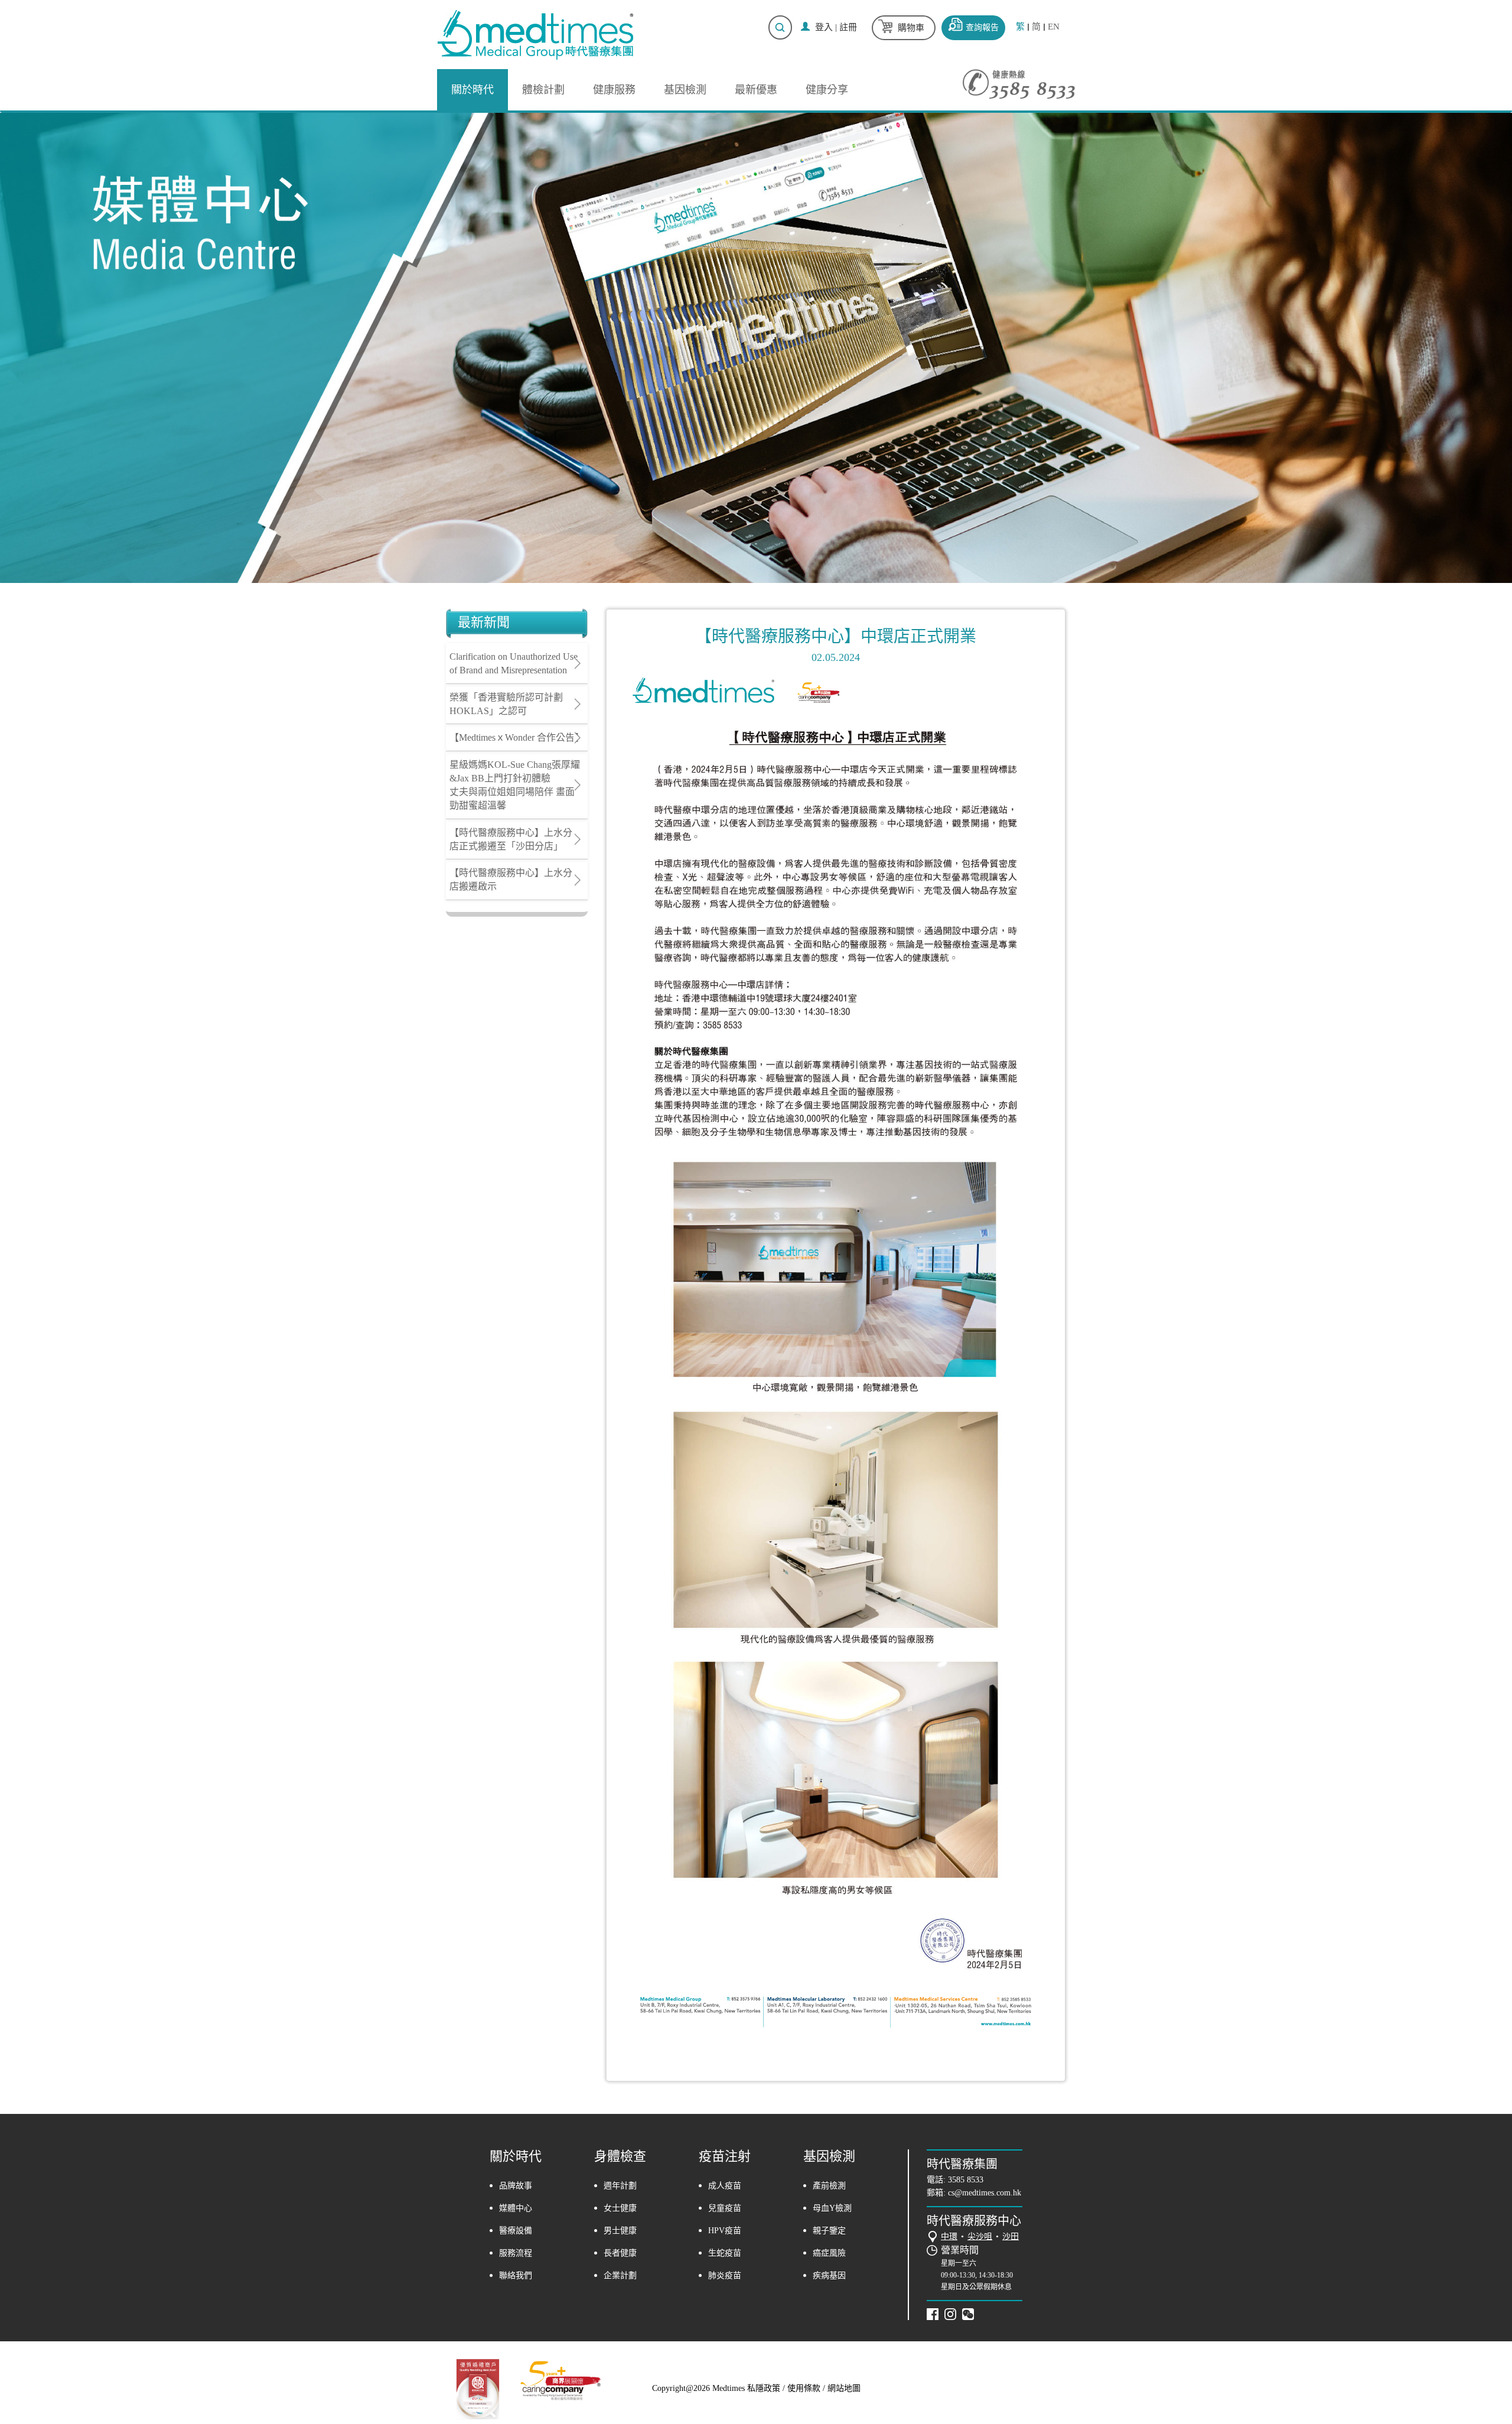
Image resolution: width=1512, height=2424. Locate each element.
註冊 (848, 27)
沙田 (1011, 2236)
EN (1054, 27)
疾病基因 (829, 2275)
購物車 (911, 28)
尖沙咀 (980, 2236)
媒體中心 (516, 2208)
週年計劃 (620, 2186)
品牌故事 (516, 2186)
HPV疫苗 (725, 2231)
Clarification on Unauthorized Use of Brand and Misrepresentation (514, 663)
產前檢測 (829, 2186)
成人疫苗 (725, 2186)
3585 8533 (966, 2180)
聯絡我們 (516, 2275)
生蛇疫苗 (725, 2253)
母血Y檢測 (832, 2208)
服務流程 (516, 2253)
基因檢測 (685, 90)
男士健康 (620, 2231)
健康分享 (827, 90)
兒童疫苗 (725, 2208)
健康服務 (614, 90)
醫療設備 (516, 2231)
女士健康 (620, 2208)
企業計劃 (620, 2275)
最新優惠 (756, 90)
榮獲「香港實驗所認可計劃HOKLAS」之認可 (506, 704)
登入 (824, 27)
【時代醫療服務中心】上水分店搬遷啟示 (511, 879)
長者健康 (620, 2253)
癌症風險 (829, 2253)
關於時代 (472, 90)
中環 (949, 2236)
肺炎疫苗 (725, 2275)
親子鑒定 (829, 2231)
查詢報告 (982, 27)
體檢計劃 (543, 90)
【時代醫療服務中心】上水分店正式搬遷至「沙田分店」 (511, 839)
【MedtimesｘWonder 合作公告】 (517, 737)
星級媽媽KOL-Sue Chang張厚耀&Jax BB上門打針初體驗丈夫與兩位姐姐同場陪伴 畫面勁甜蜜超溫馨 (515, 785)
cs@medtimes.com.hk (985, 2193)
